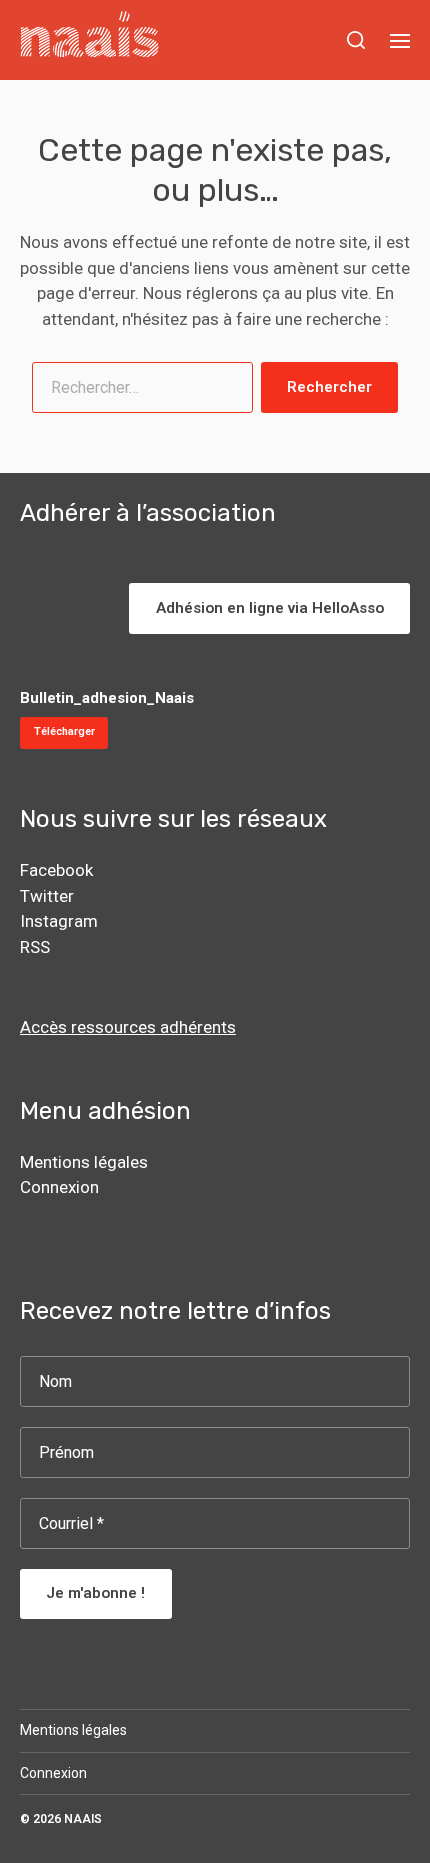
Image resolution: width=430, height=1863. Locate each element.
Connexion (59, 1187)
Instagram (59, 921)
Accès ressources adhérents (128, 1027)
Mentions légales (84, 1162)
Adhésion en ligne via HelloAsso (270, 608)
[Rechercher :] (138, 391)
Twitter (47, 896)
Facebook (56, 870)
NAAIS (83, 1819)
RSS (35, 947)
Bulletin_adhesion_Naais (107, 698)
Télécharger (64, 731)
